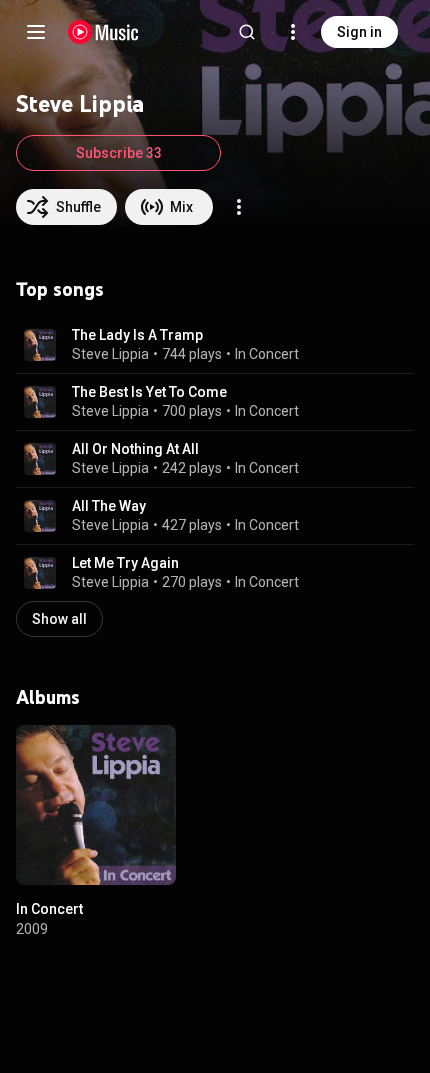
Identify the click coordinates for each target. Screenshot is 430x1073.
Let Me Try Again (125, 563)
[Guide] (36, 32)
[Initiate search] (247, 32)
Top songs (60, 289)
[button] (40, 345)
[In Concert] (96, 805)
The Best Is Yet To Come (149, 392)
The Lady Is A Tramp (137, 335)
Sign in (359, 32)
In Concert (267, 354)
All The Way (109, 506)
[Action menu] (239, 207)
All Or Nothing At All (135, 449)
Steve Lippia (110, 354)
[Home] (103, 32)
